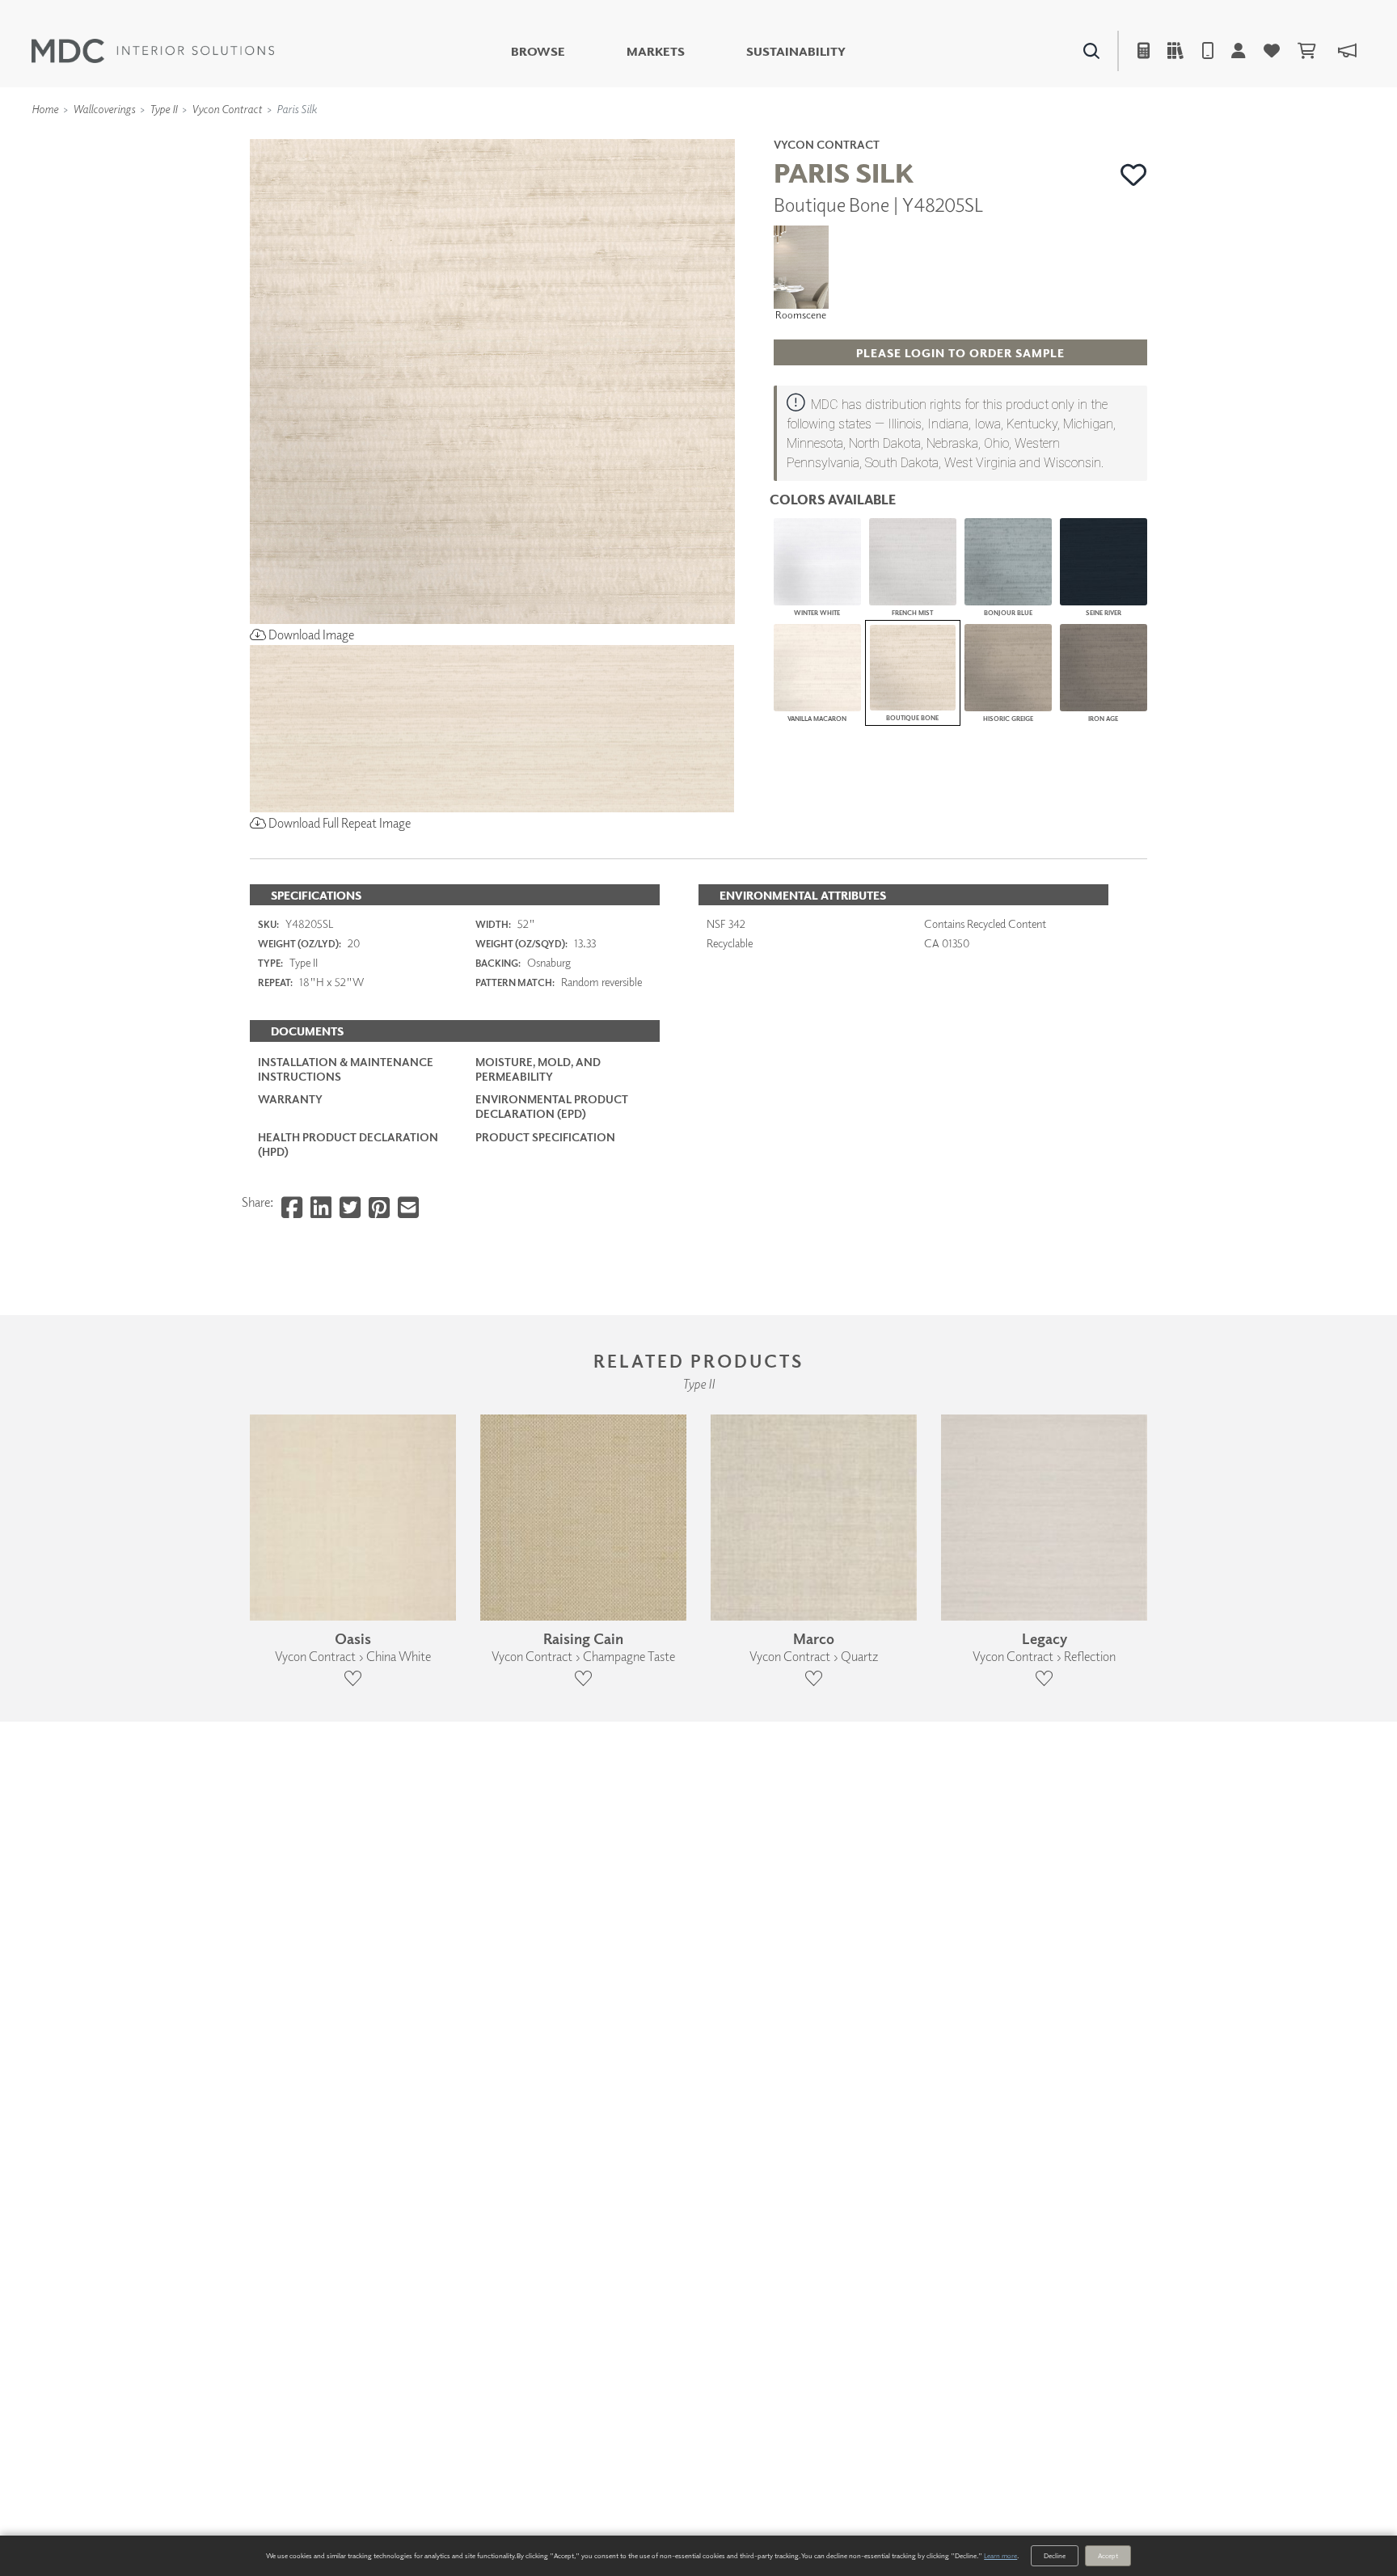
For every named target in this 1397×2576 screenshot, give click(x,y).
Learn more (1000, 2555)
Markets (656, 51)
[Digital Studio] (625, 138)
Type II (163, 109)
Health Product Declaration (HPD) (348, 1144)
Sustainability (796, 51)
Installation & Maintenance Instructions (346, 1069)
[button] (1134, 175)
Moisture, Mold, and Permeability (538, 1069)
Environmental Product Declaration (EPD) (552, 1106)
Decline (1055, 2555)
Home (45, 109)
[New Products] (422, 138)
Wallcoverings (104, 109)
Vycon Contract (227, 109)
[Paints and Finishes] (901, 138)
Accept (1108, 2555)
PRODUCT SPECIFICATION (545, 1137)
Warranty (290, 1099)
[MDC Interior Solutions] (153, 51)
